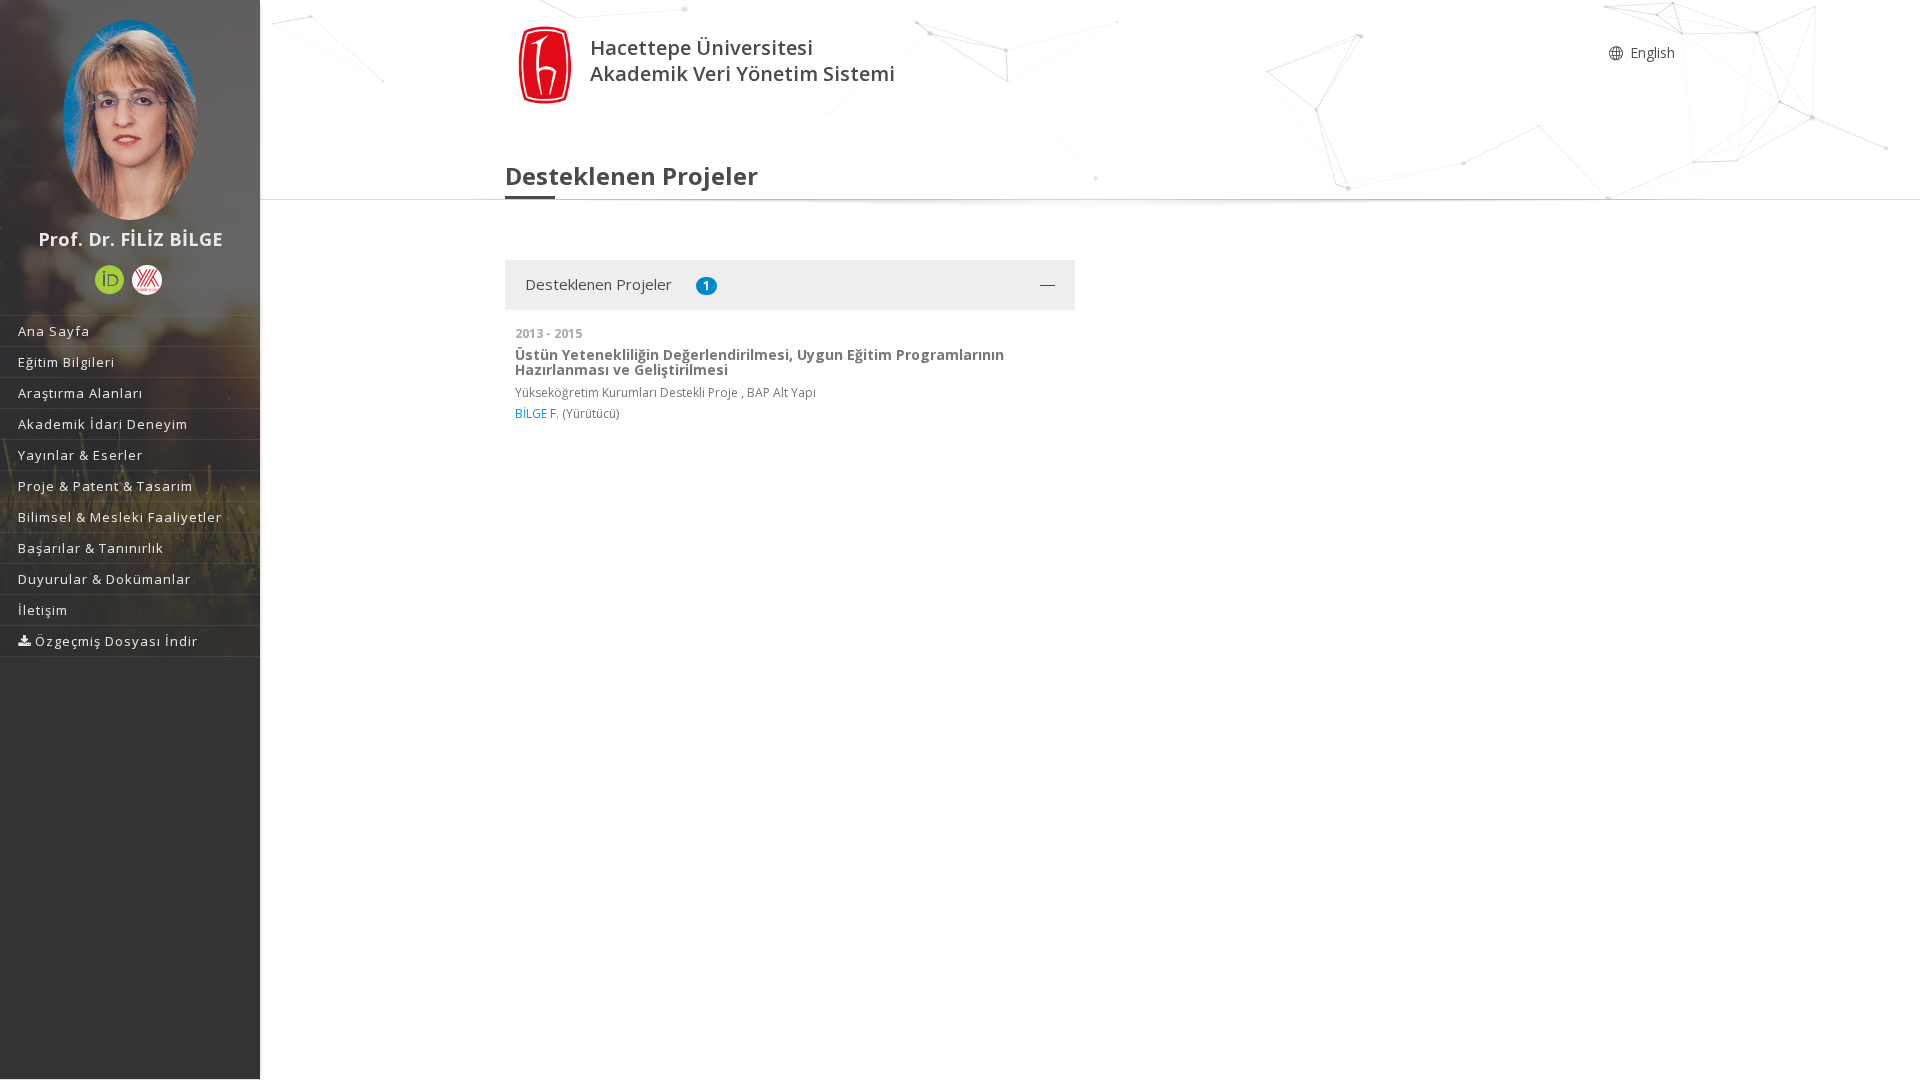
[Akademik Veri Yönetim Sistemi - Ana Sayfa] (547, 63)
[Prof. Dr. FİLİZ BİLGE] (130, 120)
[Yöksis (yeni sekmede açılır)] (147, 280)
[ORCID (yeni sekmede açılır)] (110, 280)
